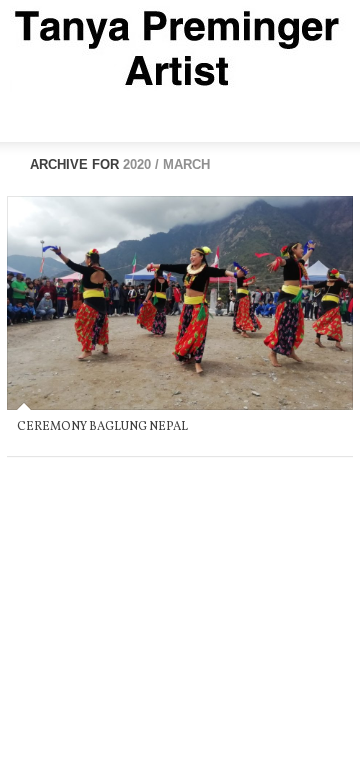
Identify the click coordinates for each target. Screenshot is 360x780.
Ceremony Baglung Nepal (102, 427)
